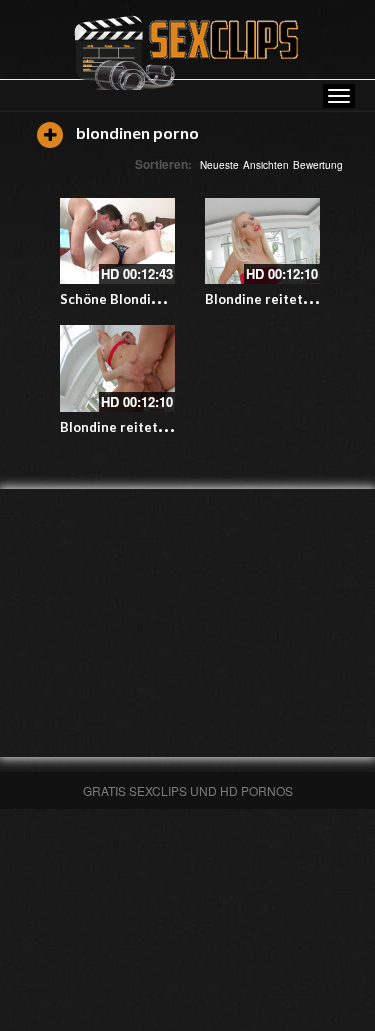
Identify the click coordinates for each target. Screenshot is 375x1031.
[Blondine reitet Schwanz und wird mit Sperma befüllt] (262, 241)
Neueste (219, 165)
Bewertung (318, 165)
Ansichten (266, 165)
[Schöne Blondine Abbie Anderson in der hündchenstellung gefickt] (117, 241)
